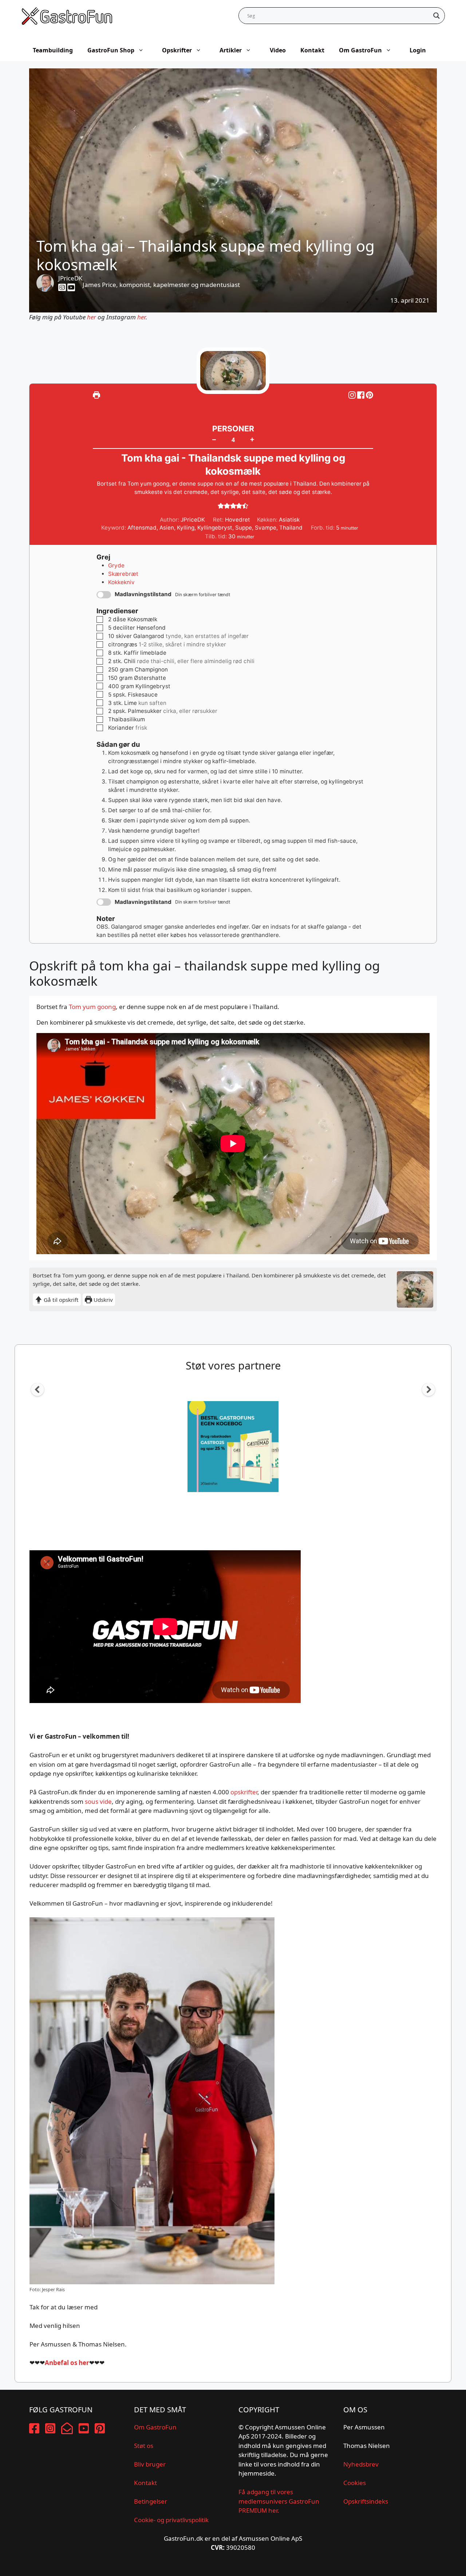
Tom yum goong (92, 1007)
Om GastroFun (360, 50)
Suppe (244, 528)
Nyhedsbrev (361, 2464)
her (92, 317)
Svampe (266, 528)
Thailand (291, 528)
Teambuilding (53, 50)
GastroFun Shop (111, 50)
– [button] (214, 439)
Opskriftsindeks (366, 2501)
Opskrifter (177, 50)
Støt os (144, 2446)
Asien (167, 528)
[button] (370, 395)
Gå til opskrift (60, 1300)
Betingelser (151, 2501)
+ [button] (252, 439)
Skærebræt (123, 574)
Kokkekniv (121, 582)
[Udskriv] (96, 395)
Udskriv (102, 1300)
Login (418, 50)
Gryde (116, 565)
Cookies (355, 2483)
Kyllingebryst (215, 528)
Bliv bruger (150, 2464)
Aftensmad (142, 528)
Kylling (186, 528)
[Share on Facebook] (362, 395)
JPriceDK (70, 278)
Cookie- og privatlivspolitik (171, 2520)
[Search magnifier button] (437, 16)
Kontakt (312, 50)
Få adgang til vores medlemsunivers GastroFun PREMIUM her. (279, 2501)
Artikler (231, 50)
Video (278, 50)
